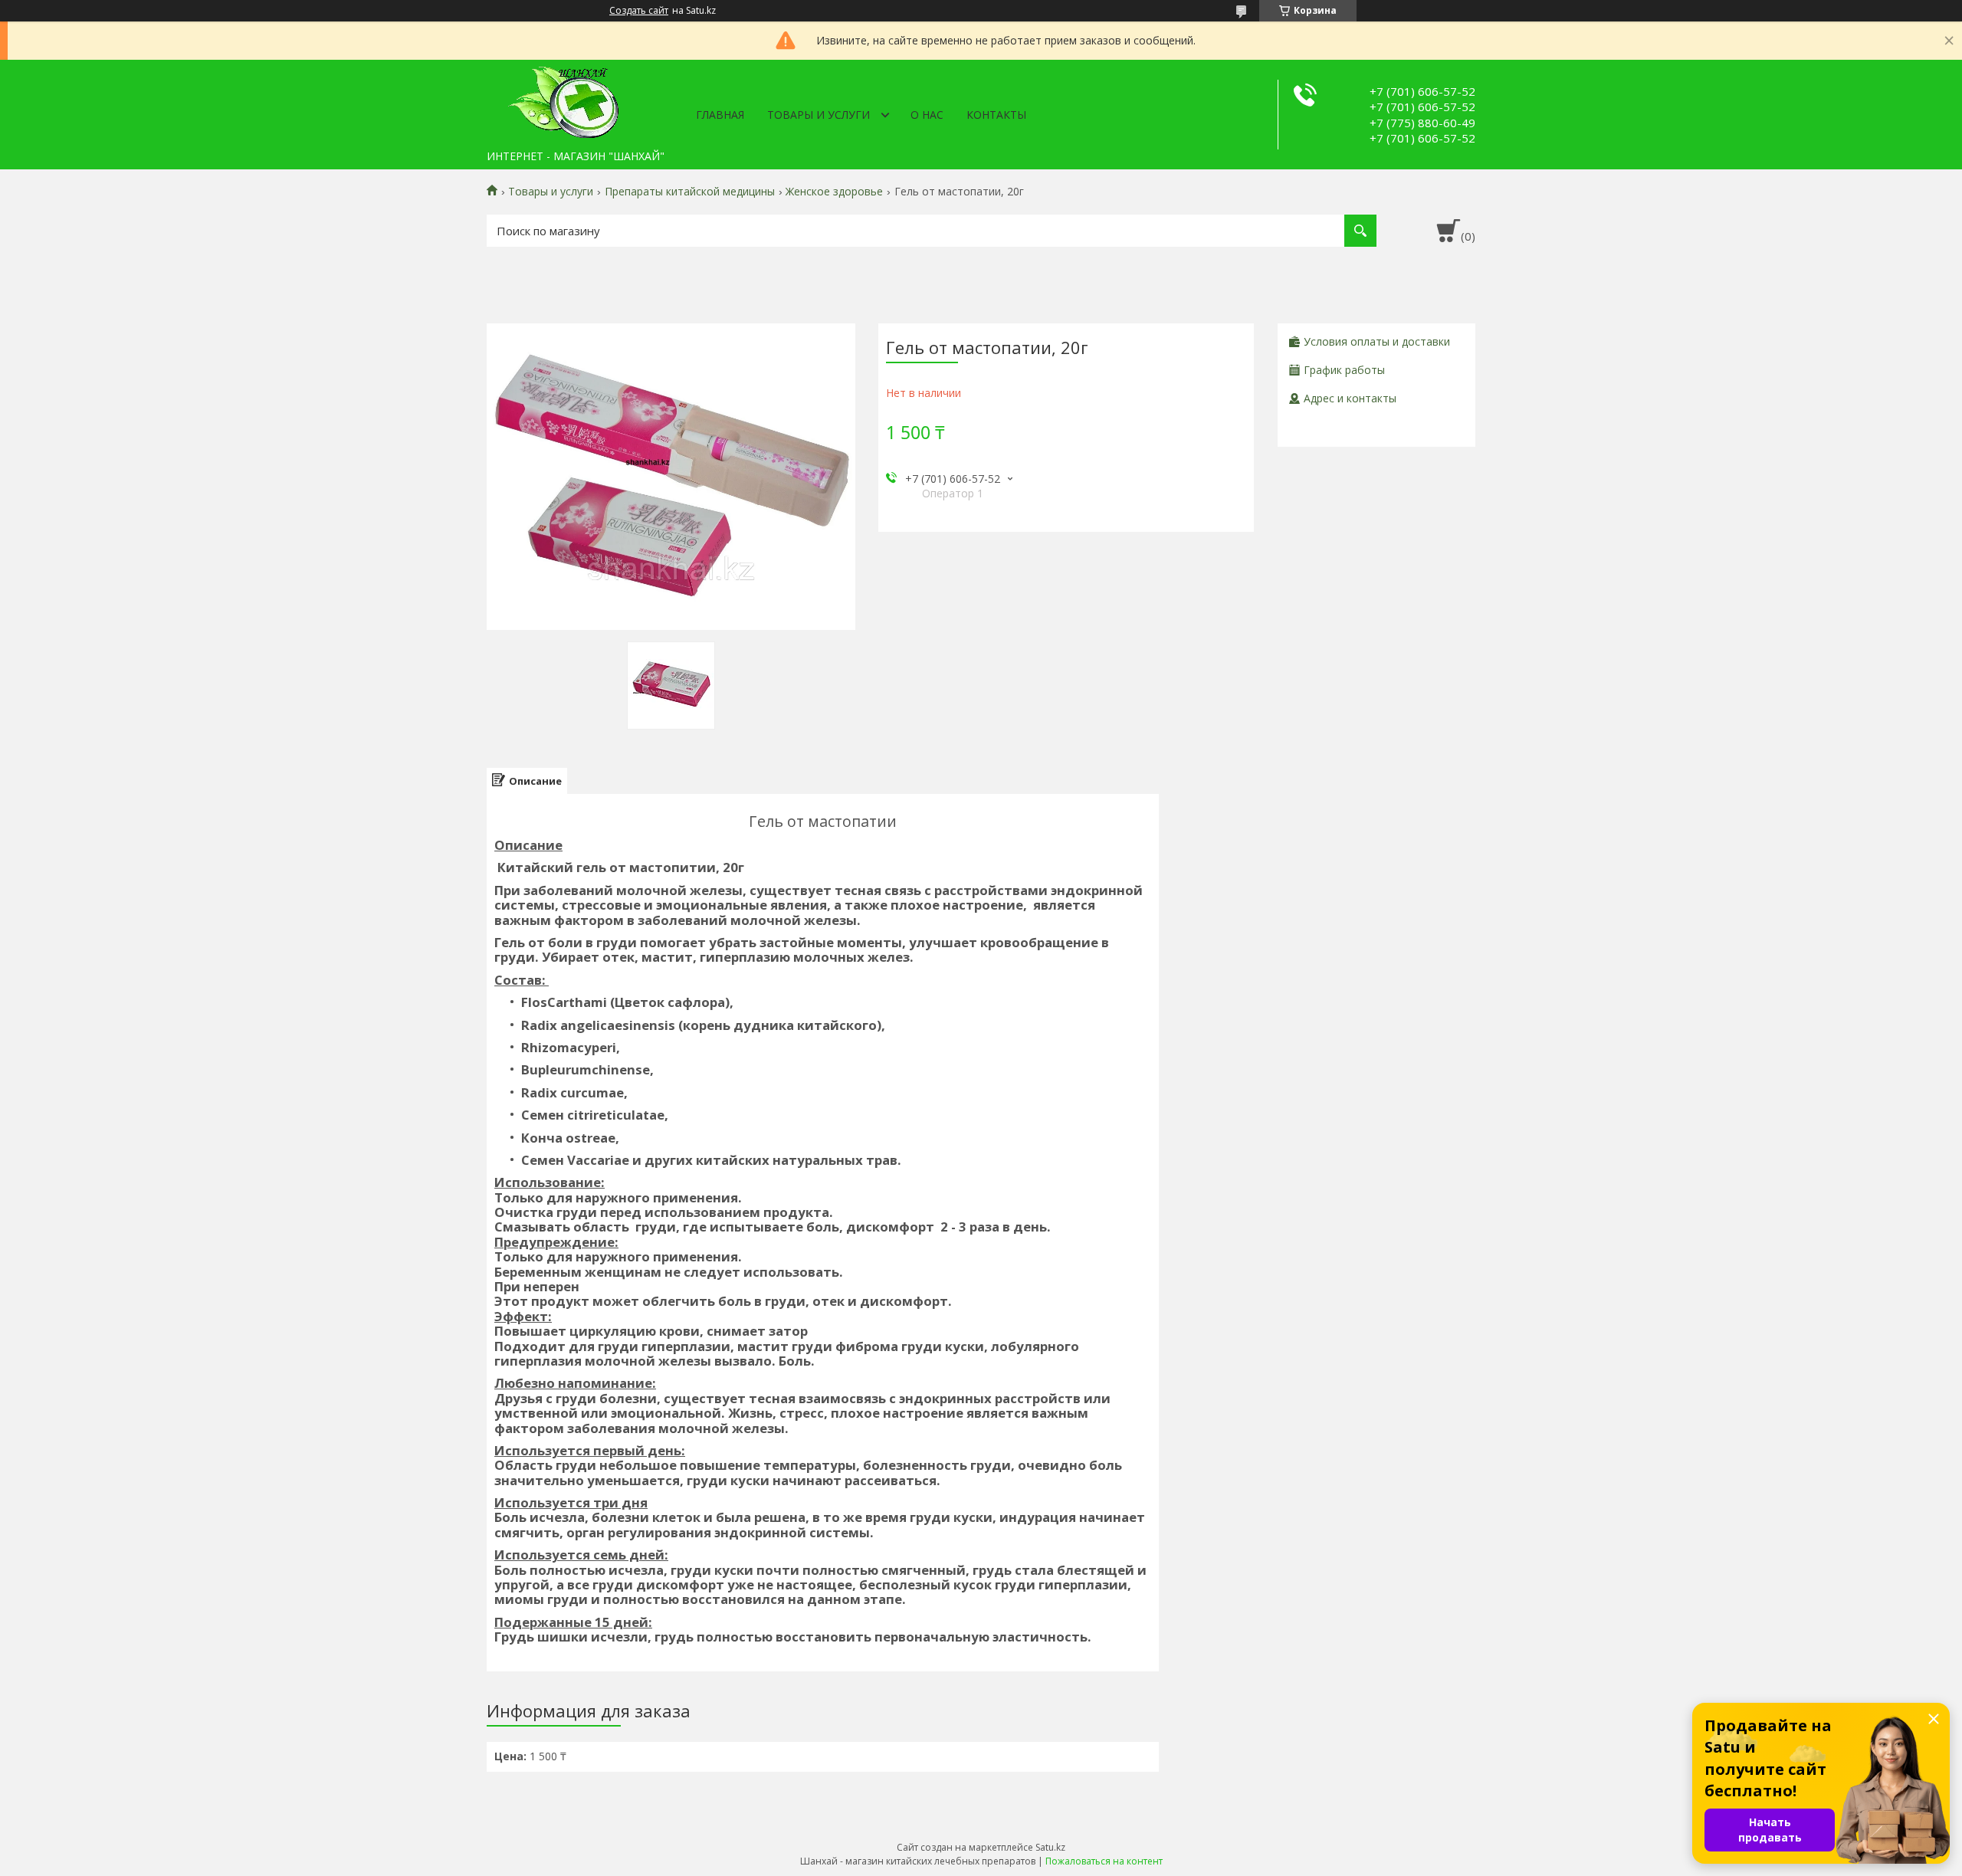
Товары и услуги (819, 115)
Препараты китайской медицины (690, 192)
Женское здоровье (834, 192)
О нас (927, 115)
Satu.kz (1050, 1847)
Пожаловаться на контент (1104, 1861)
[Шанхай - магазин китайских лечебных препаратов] (563, 101)
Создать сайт (639, 11)
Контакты (996, 115)
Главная (720, 115)
